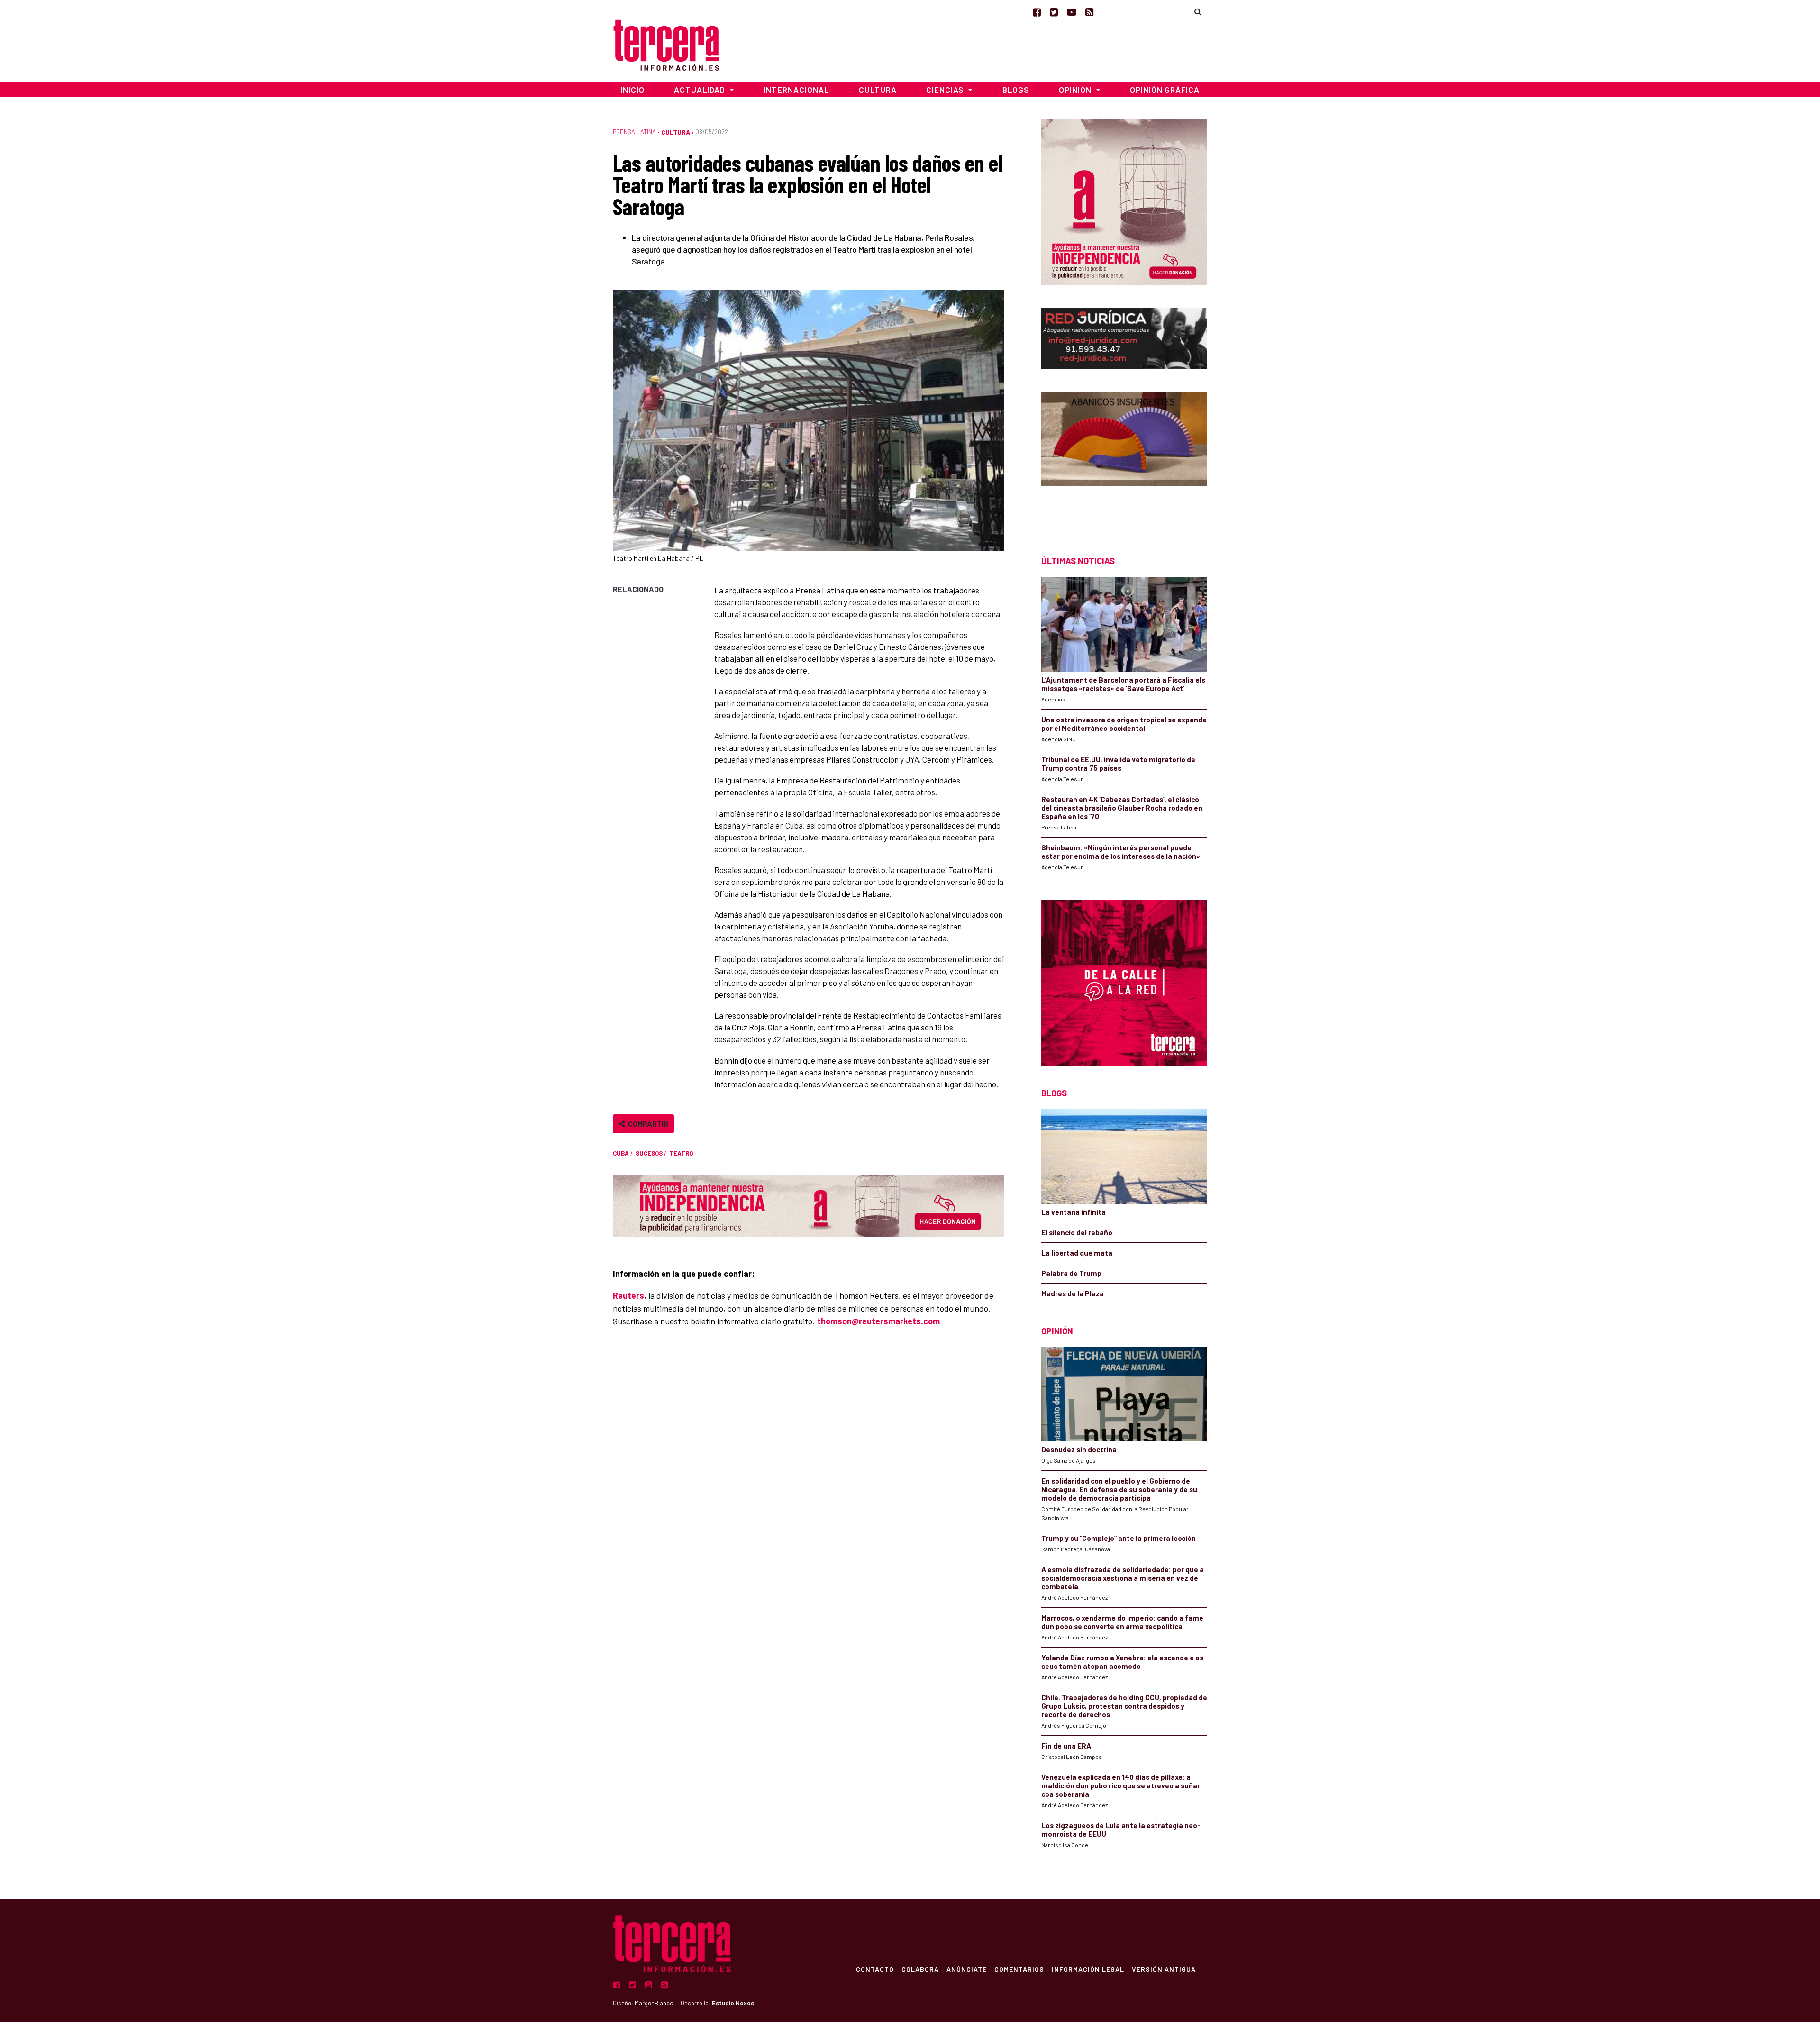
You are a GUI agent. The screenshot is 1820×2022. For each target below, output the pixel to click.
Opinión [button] (1076, 90)
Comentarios (1019, 1969)
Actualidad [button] (701, 90)
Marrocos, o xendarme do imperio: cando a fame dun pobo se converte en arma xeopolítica (1122, 1622)
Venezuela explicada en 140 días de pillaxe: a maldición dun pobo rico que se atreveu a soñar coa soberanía (1121, 1785)
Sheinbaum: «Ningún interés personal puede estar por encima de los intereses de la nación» (1121, 852)
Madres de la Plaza (1073, 1293)
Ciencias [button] (946, 90)
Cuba (621, 1153)
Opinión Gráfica (1165, 90)
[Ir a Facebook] (1037, 12)
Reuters (628, 1295)
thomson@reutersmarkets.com (878, 1321)
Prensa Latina (634, 132)
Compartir (647, 1124)
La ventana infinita (1074, 1212)
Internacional (796, 90)
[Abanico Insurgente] (1124, 457)
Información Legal (1088, 1969)
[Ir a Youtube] (1072, 12)
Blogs (1016, 90)
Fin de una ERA (1066, 1746)
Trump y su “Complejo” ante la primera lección (1119, 1538)
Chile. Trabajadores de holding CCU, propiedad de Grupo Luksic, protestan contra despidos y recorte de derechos (1124, 1706)
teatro (681, 1153)
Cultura (878, 90)
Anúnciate (967, 1969)
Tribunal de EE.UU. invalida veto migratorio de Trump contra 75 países (1118, 764)
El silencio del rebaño (1077, 1232)
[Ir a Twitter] (1054, 12)
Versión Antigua (1164, 1969)
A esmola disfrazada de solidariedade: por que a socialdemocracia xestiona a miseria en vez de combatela (1123, 1578)
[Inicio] (666, 44)
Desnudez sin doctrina (1079, 1449)
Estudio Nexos (733, 2003)
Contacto (875, 1969)
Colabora (920, 1969)
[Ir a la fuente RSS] (1089, 12)
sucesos (649, 1153)
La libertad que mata (1077, 1253)
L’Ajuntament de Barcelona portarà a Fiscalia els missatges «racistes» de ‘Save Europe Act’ (1123, 684)
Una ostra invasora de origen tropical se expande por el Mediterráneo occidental (1124, 724)
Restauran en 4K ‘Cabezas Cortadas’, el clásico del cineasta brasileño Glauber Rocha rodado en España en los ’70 (1122, 808)
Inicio (632, 90)
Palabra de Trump (1071, 1273)
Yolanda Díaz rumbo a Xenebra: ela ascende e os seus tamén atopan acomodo (1122, 1662)
